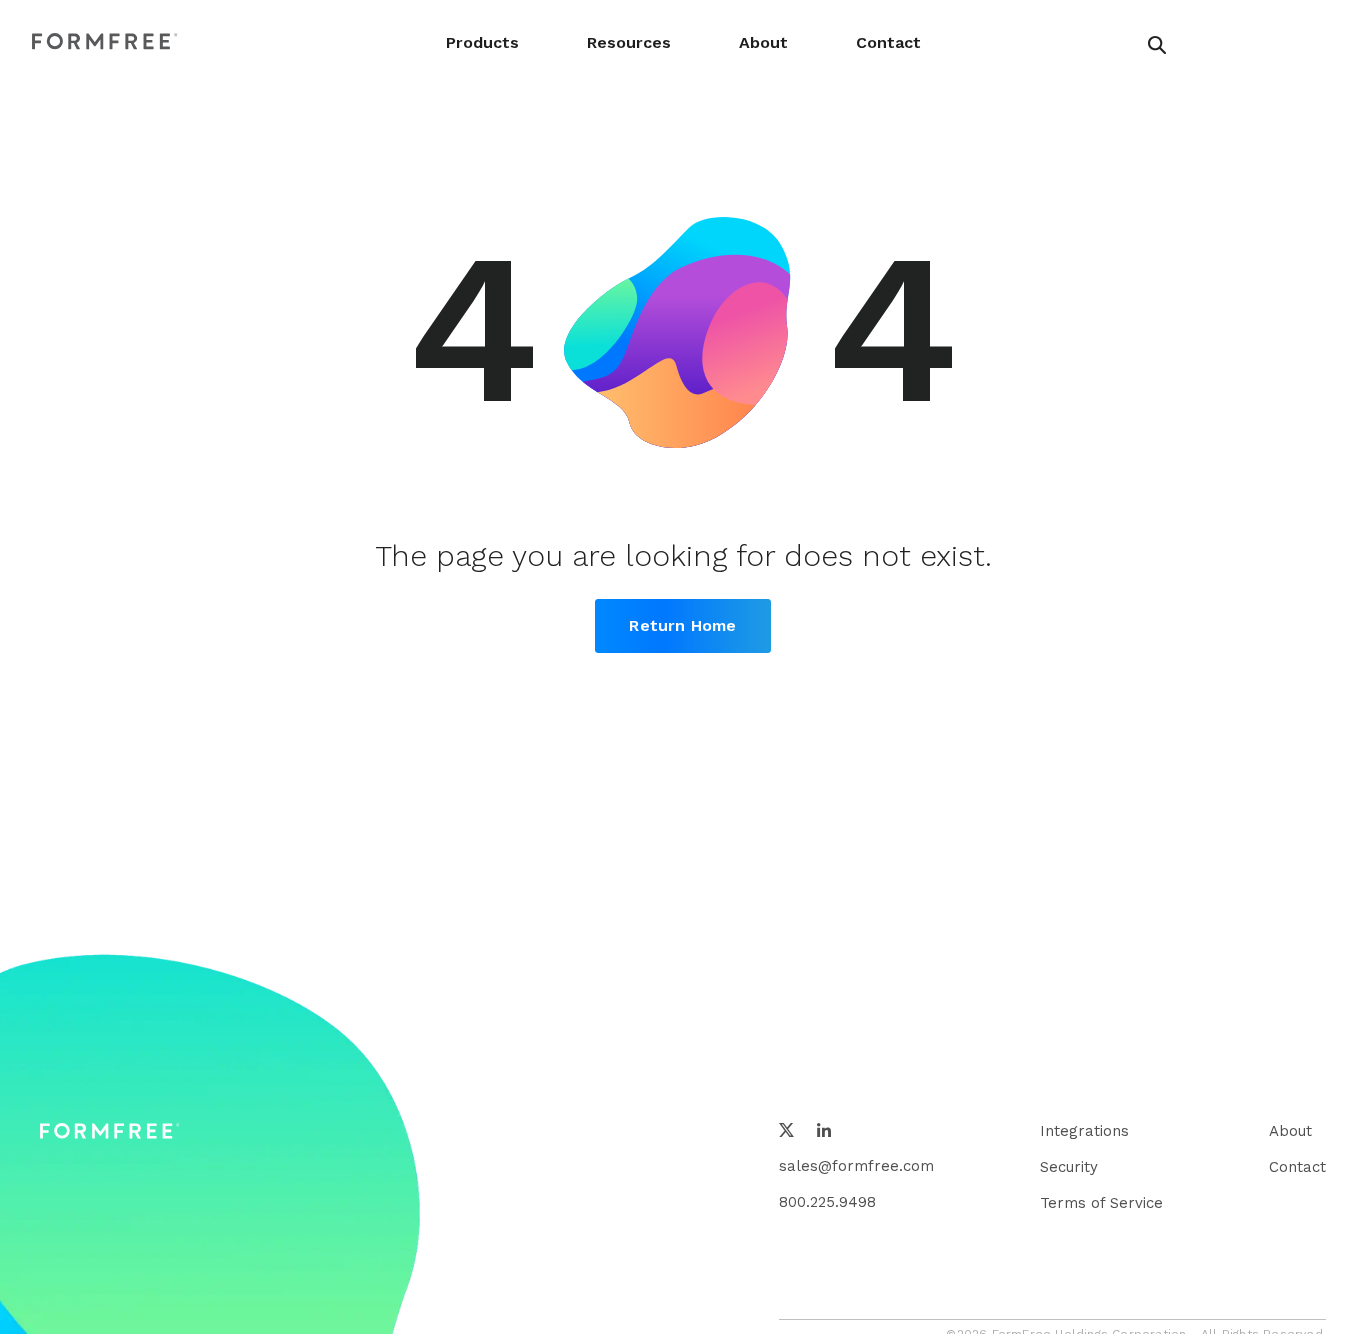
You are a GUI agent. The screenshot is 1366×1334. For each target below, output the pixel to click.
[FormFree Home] (105, 42)
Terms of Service (1101, 1203)
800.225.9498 (827, 1202)
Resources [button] (629, 42)
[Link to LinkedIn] (824, 1131)
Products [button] (482, 42)
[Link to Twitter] (786, 1131)
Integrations (1084, 1131)
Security (1069, 1167)
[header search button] (1157, 45)
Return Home (682, 625)
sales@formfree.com (856, 1166)
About (763, 42)
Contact (888, 42)
